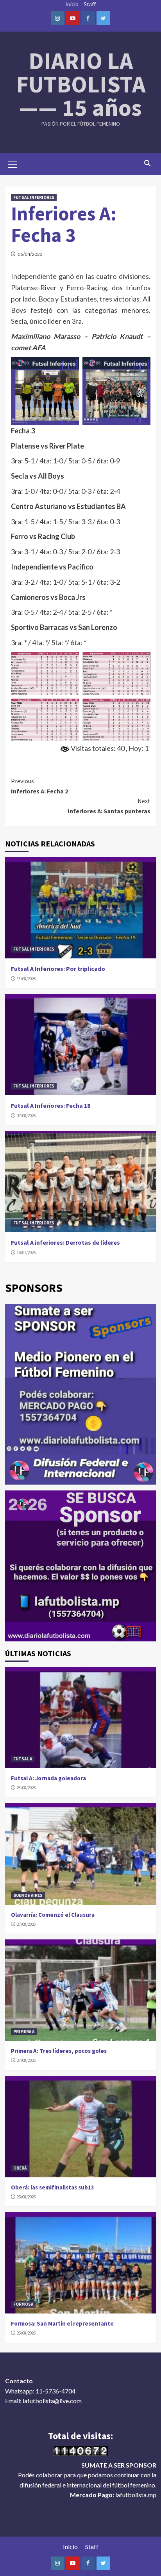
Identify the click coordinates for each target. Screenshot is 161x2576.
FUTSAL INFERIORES (34, 197)
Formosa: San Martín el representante (62, 2323)
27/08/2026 (26, 1924)
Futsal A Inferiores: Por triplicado (58, 969)
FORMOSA (23, 2304)
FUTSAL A (23, 1759)
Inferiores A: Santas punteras (109, 806)
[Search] (148, 163)
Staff (90, 4)
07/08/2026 (26, 1116)
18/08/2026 (26, 979)
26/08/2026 (26, 2197)
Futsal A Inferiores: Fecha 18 (51, 1105)
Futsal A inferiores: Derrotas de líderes (65, 1242)
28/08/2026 (26, 1788)
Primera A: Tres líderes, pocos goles (59, 2051)
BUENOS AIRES (28, 1895)
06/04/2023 (30, 254)
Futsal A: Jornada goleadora (48, 1778)
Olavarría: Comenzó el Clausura (53, 1915)
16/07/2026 (26, 1253)
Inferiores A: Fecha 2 (39, 786)
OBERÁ (20, 2168)
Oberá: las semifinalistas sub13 (53, 2187)
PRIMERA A (24, 2031)
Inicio (72, 4)
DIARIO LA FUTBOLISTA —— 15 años (81, 84)
